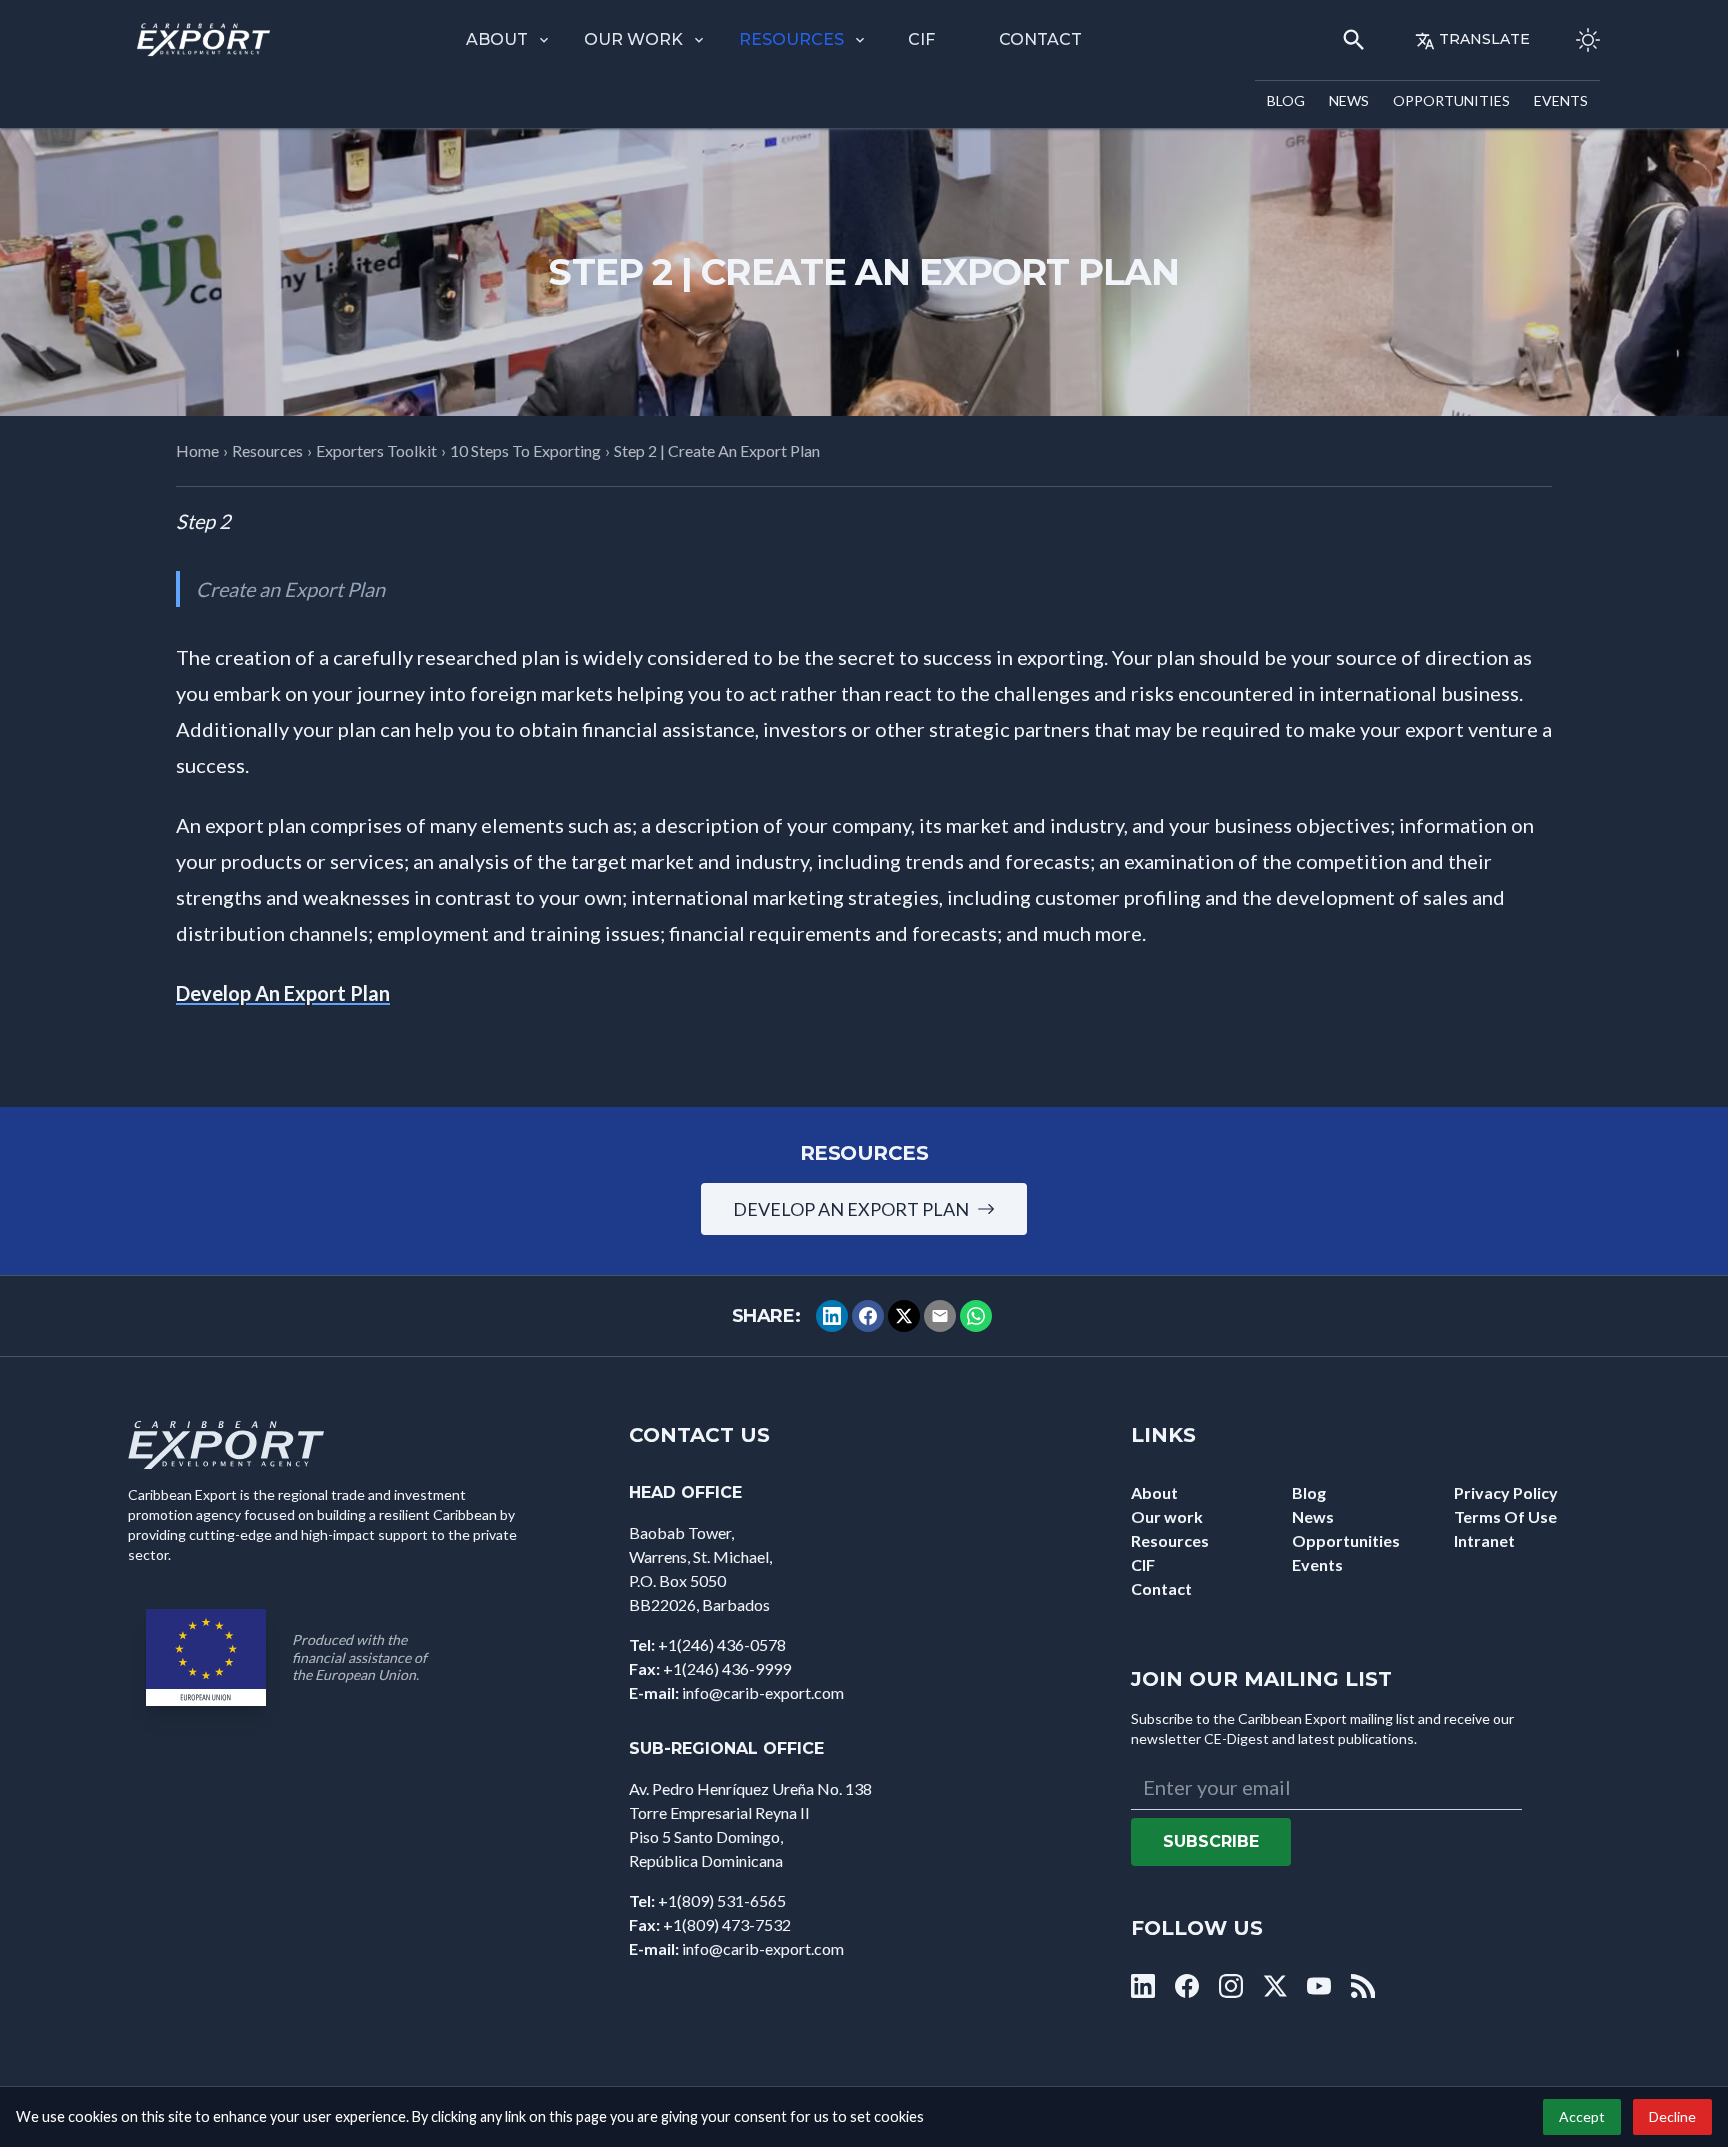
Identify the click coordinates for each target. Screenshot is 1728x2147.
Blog (1286, 100)
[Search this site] (1354, 40)
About (497, 39)
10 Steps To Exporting (525, 450)
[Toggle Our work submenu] (699, 40)
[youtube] (1319, 1986)
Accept (1582, 2116)
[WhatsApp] (976, 1316)
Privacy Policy (1506, 1492)
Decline (1672, 2116)
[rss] (1363, 1986)
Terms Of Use (1505, 1516)
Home (197, 450)
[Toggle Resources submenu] (860, 40)
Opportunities (1451, 100)
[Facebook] (868, 1316)
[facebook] (1187, 1986)
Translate (1484, 39)
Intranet (1484, 1540)
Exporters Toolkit (376, 450)
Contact (1040, 39)
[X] (904, 1316)
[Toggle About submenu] (544, 40)
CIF (921, 39)
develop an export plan (851, 1209)
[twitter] (1275, 1986)
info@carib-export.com (763, 1692)
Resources (791, 39)
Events (1561, 100)
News (1349, 100)
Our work (633, 39)
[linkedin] (1143, 1986)
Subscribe (1211, 1841)
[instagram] (1231, 1986)
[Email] (940, 1316)
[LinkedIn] (832, 1316)
